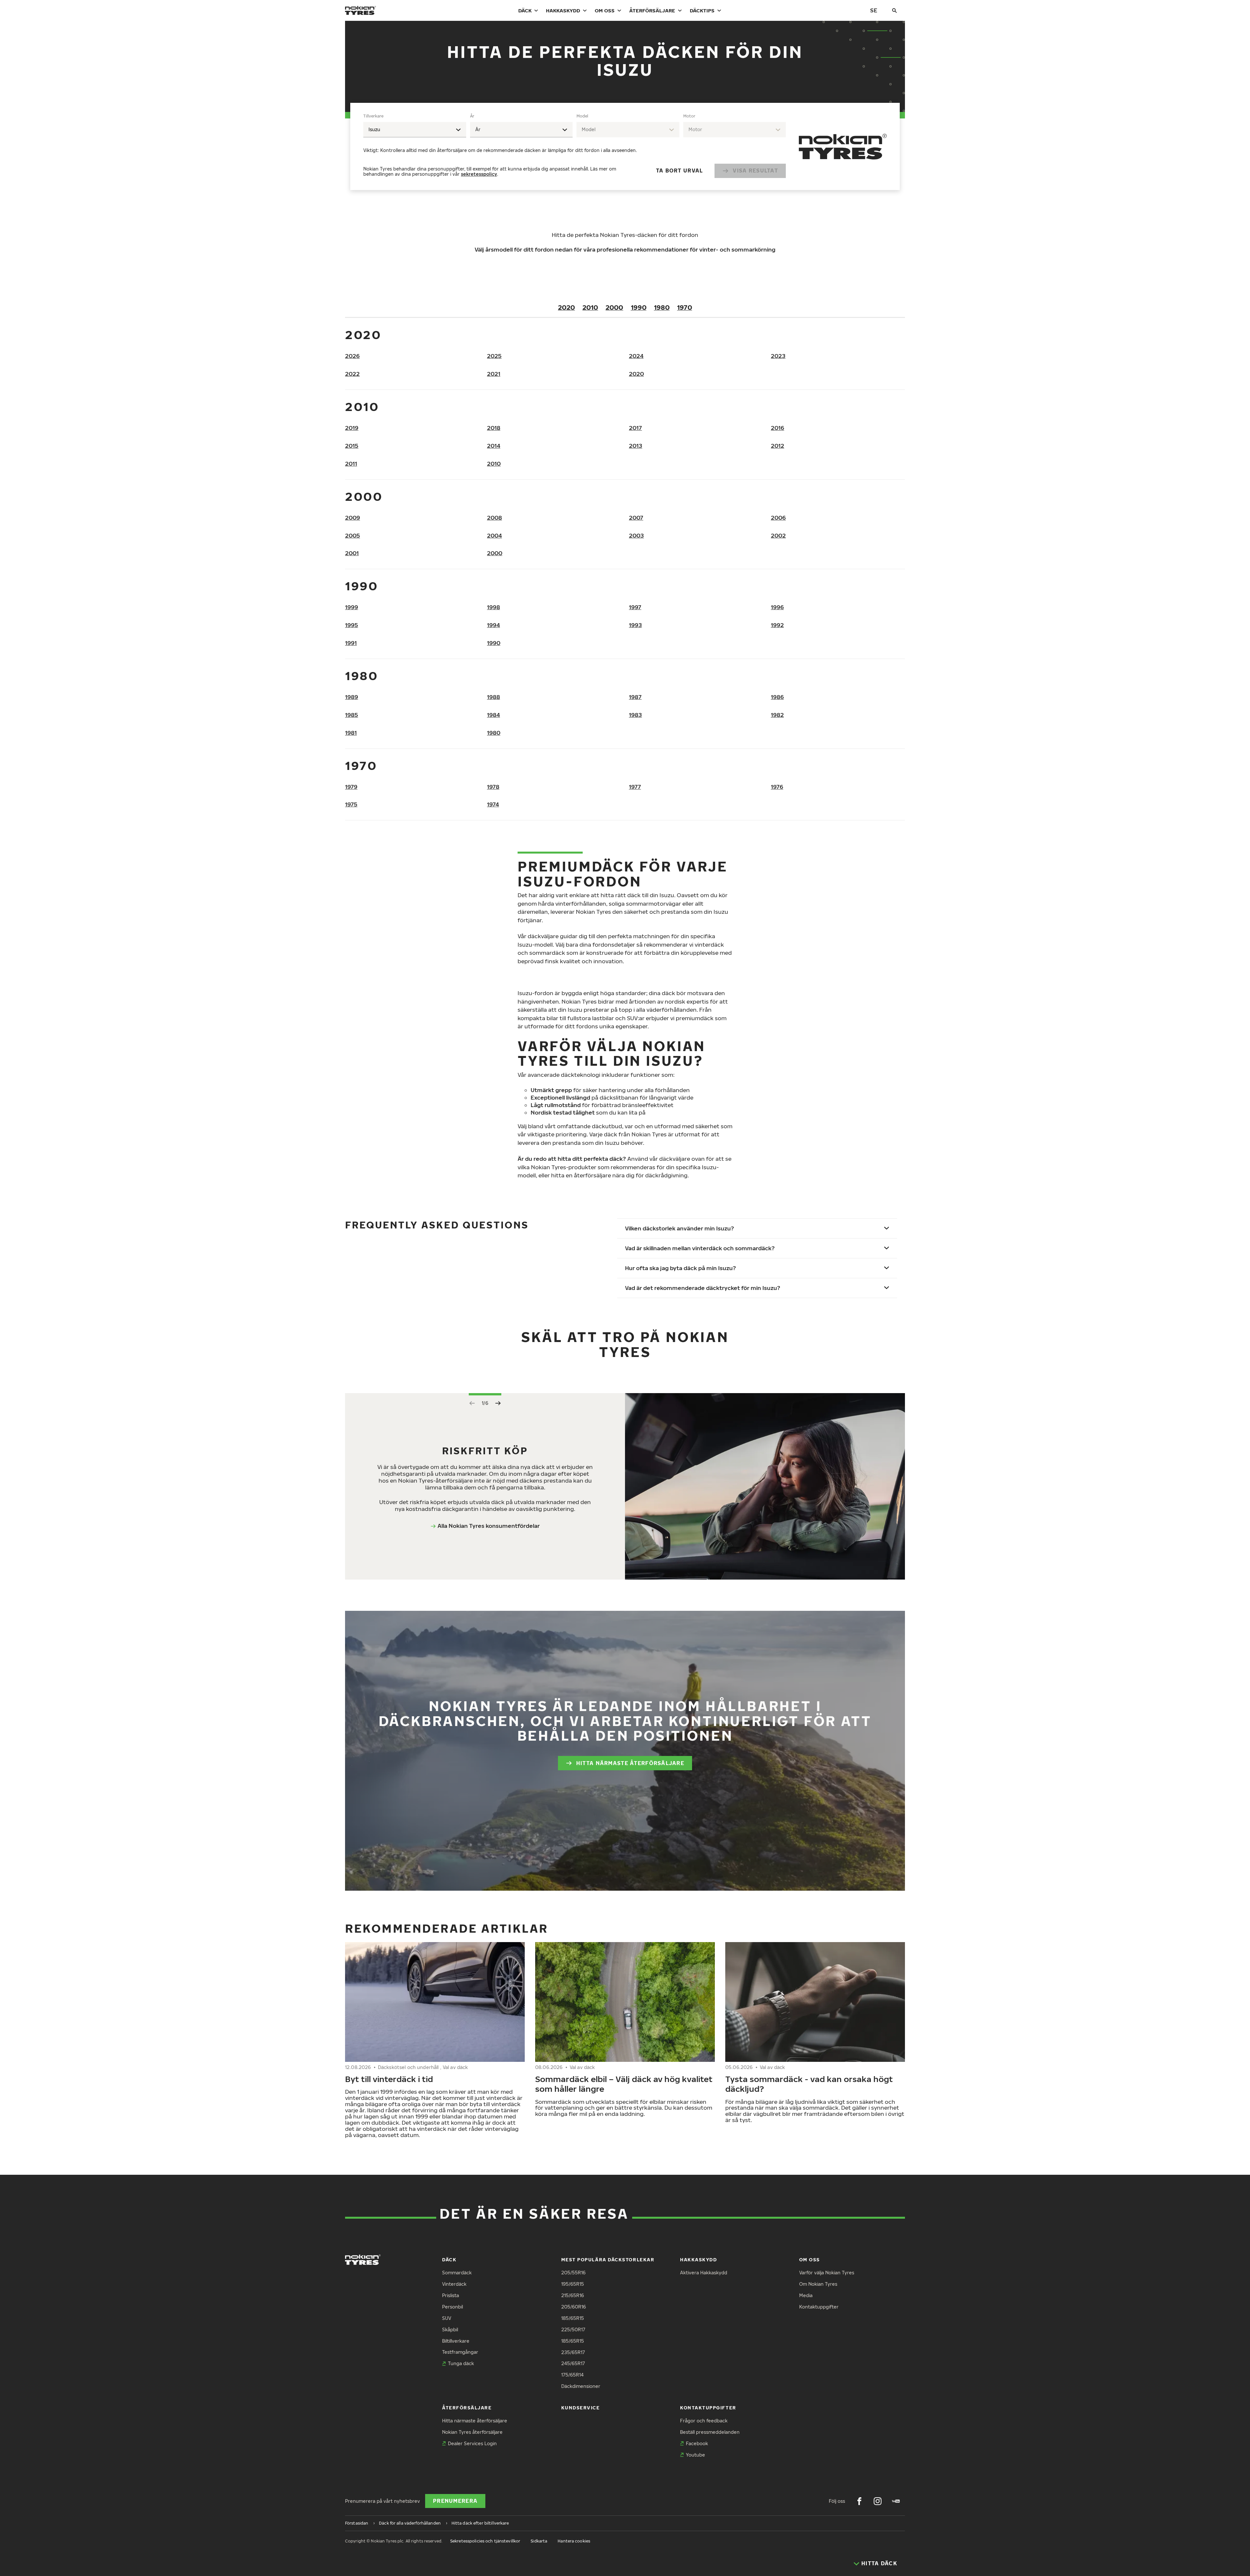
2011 (351, 464)
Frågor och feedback (704, 2421)
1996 (777, 607)
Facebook (697, 2443)
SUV (447, 2318)
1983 (635, 715)
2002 (778, 535)
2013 (636, 446)
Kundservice (581, 2408)
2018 (494, 428)
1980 (662, 307)
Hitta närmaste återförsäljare (630, 1763)
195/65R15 (573, 2284)
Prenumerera (455, 2501)
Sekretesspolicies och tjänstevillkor (485, 2541)
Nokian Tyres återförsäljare (472, 2432)
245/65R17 (573, 2363)
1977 (635, 787)
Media (806, 2295)
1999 (352, 607)
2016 (778, 428)
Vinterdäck (454, 2284)
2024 (636, 356)
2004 (494, 535)
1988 (493, 697)
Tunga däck (461, 2363)
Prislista (451, 2295)
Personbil (452, 2307)
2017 (635, 428)
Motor (689, 116)
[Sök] (895, 10)
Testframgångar (460, 2352)
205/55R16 (573, 2273)
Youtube (695, 2455)
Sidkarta (539, 2541)
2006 (778, 518)
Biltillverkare (456, 2341)
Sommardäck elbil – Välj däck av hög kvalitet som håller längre (624, 2084)
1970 (685, 307)
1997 (635, 607)
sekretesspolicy (479, 174)
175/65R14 (572, 2375)
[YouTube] (896, 2501)
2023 (778, 356)
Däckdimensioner (581, 2386)
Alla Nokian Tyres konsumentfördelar (489, 1526)
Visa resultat (755, 171)
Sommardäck (457, 2273)
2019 (352, 428)
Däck (525, 10)
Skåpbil (450, 2329)
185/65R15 (573, 2318)
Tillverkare (373, 116)
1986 (777, 697)
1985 (352, 715)
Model (582, 116)
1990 (639, 307)
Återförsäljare (652, 10)
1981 (351, 733)
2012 (778, 446)
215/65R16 (573, 2295)
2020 (566, 307)
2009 (353, 518)
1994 (493, 625)
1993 (635, 625)
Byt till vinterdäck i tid (389, 2079)
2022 (352, 374)
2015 (352, 446)
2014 (494, 446)
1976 (777, 787)
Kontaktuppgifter (819, 2307)
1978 (493, 787)
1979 (351, 787)
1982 (777, 715)
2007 (636, 518)
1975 (351, 804)
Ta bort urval (680, 171)
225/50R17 (573, 2329)
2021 (494, 374)
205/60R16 (574, 2307)
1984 (493, 715)
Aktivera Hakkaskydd (704, 2273)
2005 (353, 535)
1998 (493, 607)
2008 (494, 518)
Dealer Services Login (472, 2443)
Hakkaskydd (563, 10)
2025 (494, 356)
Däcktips (702, 10)
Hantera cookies (574, 2541)
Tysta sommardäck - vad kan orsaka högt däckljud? (809, 2084)
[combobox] (415, 130)
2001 (352, 553)
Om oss (605, 10)
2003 (636, 535)
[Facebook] (859, 2501)
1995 (352, 625)
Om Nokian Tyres (818, 2284)
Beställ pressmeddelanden (710, 2432)
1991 (351, 643)
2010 (590, 307)
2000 (614, 307)
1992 (777, 625)
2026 (352, 356)
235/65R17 (573, 2352)
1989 (352, 697)
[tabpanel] (575, 146)
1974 (493, 804)
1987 (635, 697)
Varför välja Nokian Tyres (827, 2273)
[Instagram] (878, 2501)
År (472, 116)
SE (874, 10)
